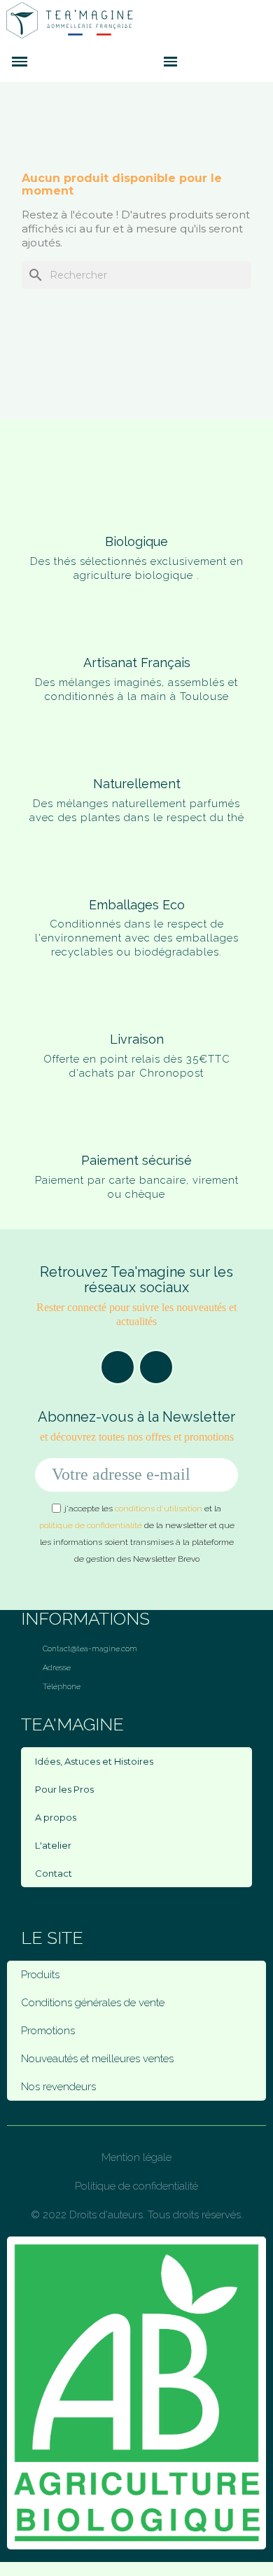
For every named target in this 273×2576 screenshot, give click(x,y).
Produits (40, 1975)
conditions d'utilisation (159, 1508)
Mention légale (136, 2157)
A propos (56, 1817)
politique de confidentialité (91, 1525)
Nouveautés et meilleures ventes (97, 2059)
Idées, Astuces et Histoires (94, 1761)
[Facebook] (118, 1367)
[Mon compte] (213, 62)
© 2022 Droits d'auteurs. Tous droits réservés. (137, 2215)
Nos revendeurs (58, 2087)
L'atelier (53, 1845)
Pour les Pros (64, 1789)
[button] (145, 62)
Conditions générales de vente (93, 2003)
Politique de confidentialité (136, 2186)
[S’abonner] (220, 1475)
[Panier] (192, 61)
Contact (54, 1873)
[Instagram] (156, 1367)
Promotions (48, 2031)
